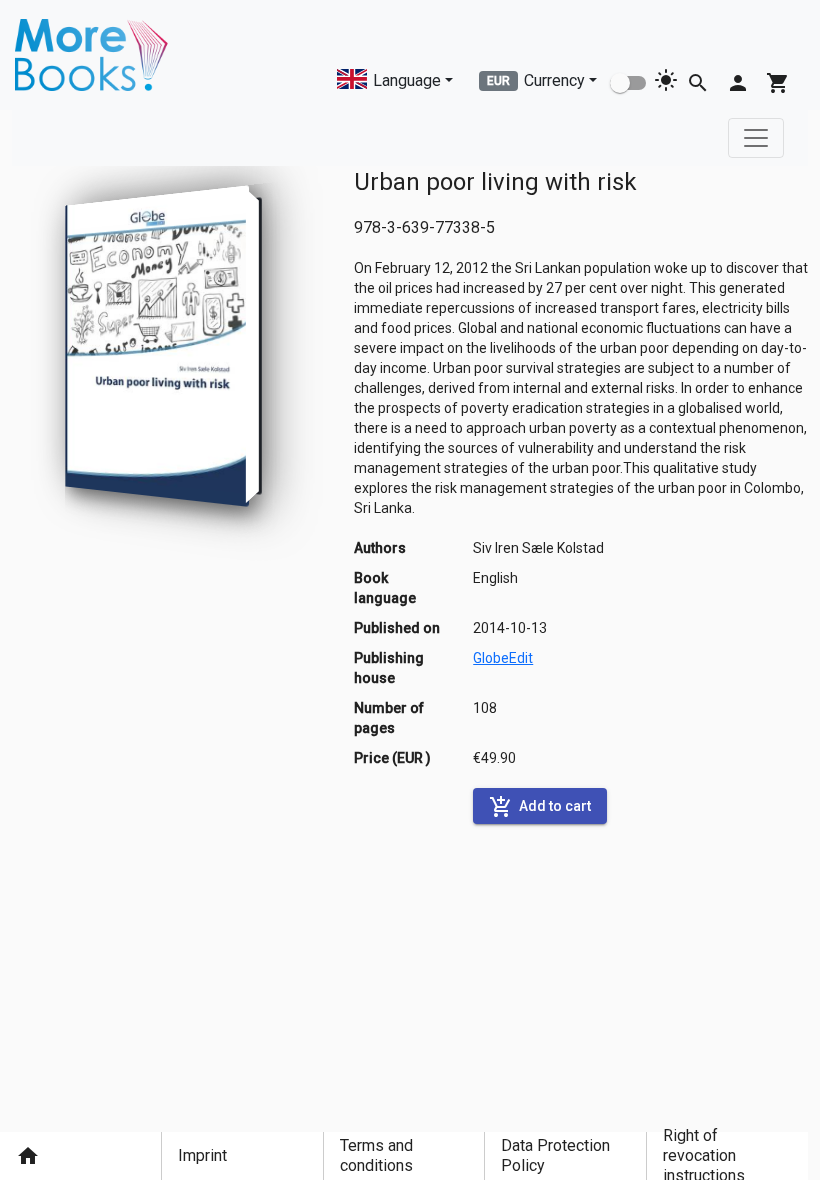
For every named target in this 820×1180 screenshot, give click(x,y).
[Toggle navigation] (756, 138)
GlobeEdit (503, 658)
